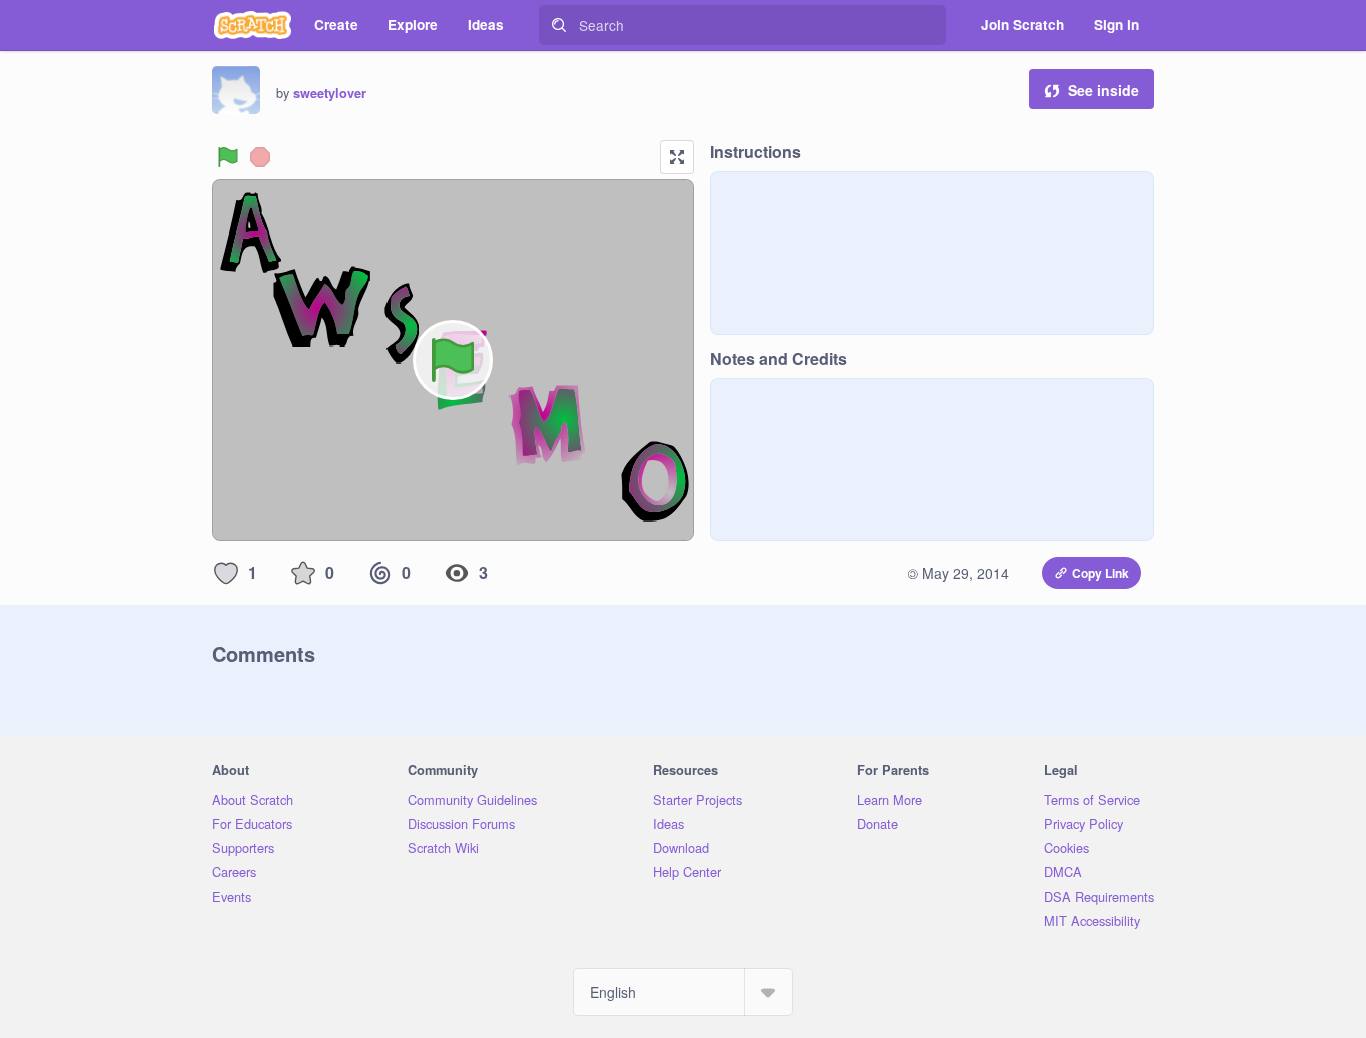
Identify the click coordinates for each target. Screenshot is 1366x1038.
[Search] (559, 25)
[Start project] (228, 157)
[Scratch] (252, 25)
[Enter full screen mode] (677, 157)
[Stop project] (260, 157)
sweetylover (329, 93)
